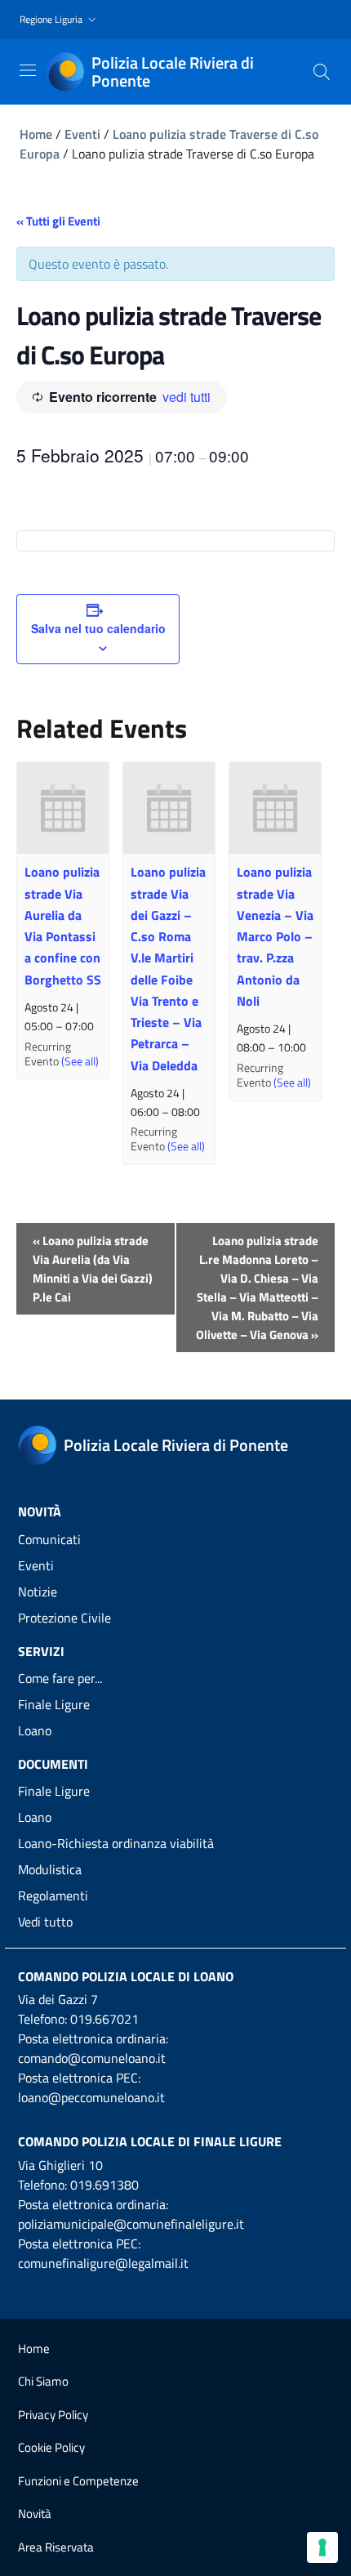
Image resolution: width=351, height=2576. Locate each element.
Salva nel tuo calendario (98, 628)
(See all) (80, 1061)
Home (36, 134)
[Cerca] (322, 72)
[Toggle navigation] (28, 70)
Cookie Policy (51, 2447)
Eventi (82, 134)
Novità (35, 2513)
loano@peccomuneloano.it (91, 2097)
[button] (60, 20)
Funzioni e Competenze (78, 2481)
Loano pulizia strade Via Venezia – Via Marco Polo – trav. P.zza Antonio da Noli (275, 936)
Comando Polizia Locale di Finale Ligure (150, 2141)
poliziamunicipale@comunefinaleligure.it (131, 2224)
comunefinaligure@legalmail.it (103, 2263)
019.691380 (104, 2185)
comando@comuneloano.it (92, 2058)
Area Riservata (56, 2547)
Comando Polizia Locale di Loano (126, 1976)
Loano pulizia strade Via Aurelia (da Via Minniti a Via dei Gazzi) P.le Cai (93, 1269)
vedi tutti (187, 397)
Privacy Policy (53, 2415)
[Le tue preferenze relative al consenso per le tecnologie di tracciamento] (322, 2547)
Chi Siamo (43, 2381)
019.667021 (104, 2019)
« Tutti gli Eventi (58, 221)
